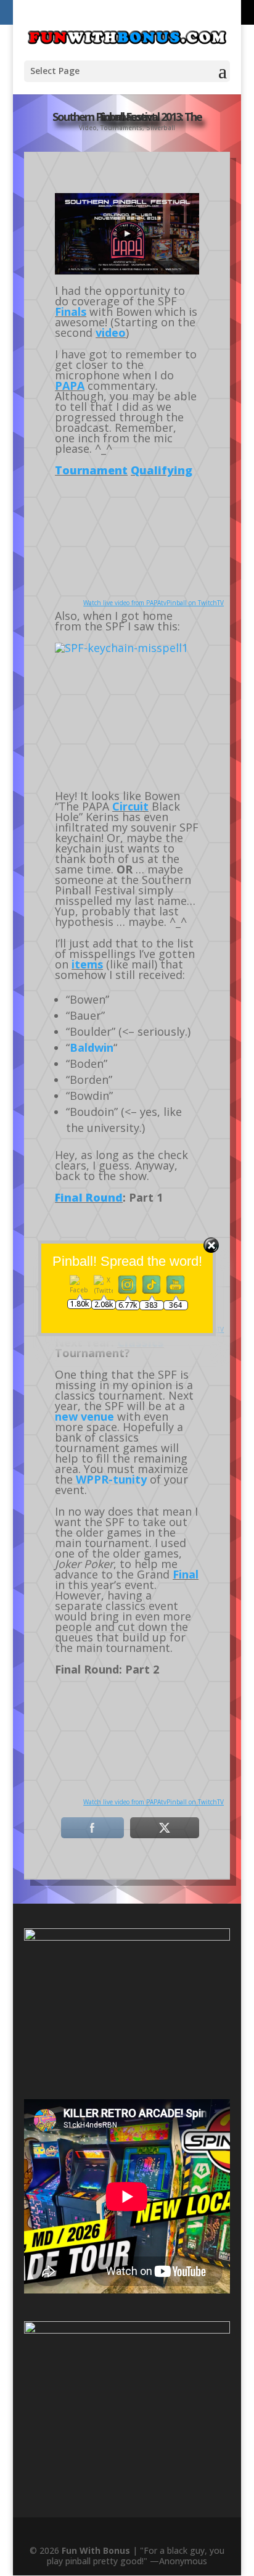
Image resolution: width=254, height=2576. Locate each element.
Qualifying (162, 470)
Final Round (89, 1197)
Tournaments (121, 128)
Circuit (130, 806)
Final (186, 1574)
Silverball (161, 128)
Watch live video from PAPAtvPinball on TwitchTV (154, 603)
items (87, 964)
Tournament (91, 470)
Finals (71, 312)
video (111, 332)
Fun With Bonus (96, 2550)
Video (88, 128)
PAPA (70, 386)
